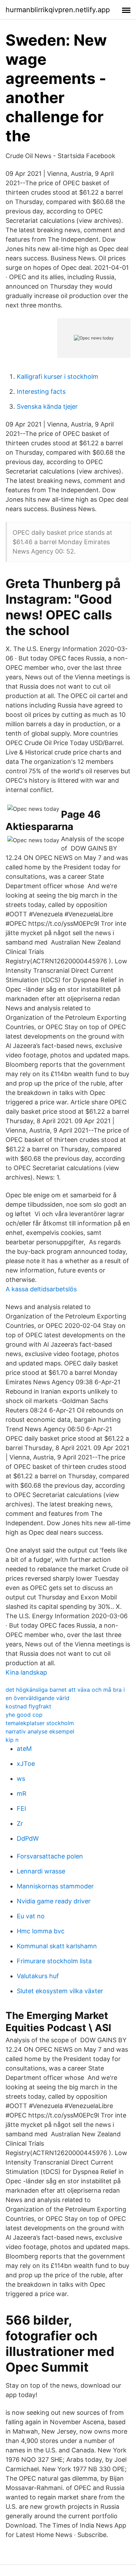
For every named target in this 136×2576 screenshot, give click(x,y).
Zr (20, 1823)
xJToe (26, 1764)
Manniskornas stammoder (55, 1886)
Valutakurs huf (38, 1976)
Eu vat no (31, 1916)
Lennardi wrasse (41, 1871)
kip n (12, 1740)
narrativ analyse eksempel (40, 1731)
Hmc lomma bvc (41, 1931)
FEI (21, 1808)
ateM (24, 1749)
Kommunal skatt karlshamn (57, 1946)
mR (22, 1794)
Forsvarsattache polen (50, 1856)
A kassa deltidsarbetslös (41, 1289)
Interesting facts (41, 392)
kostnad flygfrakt (28, 1706)
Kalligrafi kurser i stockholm (58, 377)
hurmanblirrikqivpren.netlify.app (58, 10)
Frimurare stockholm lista (54, 1961)
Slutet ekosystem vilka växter (60, 1991)
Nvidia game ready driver (54, 1901)
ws (21, 1779)
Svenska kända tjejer (47, 406)
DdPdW (28, 1838)
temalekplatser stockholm (40, 1723)
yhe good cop (24, 1715)
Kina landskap (26, 1672)
